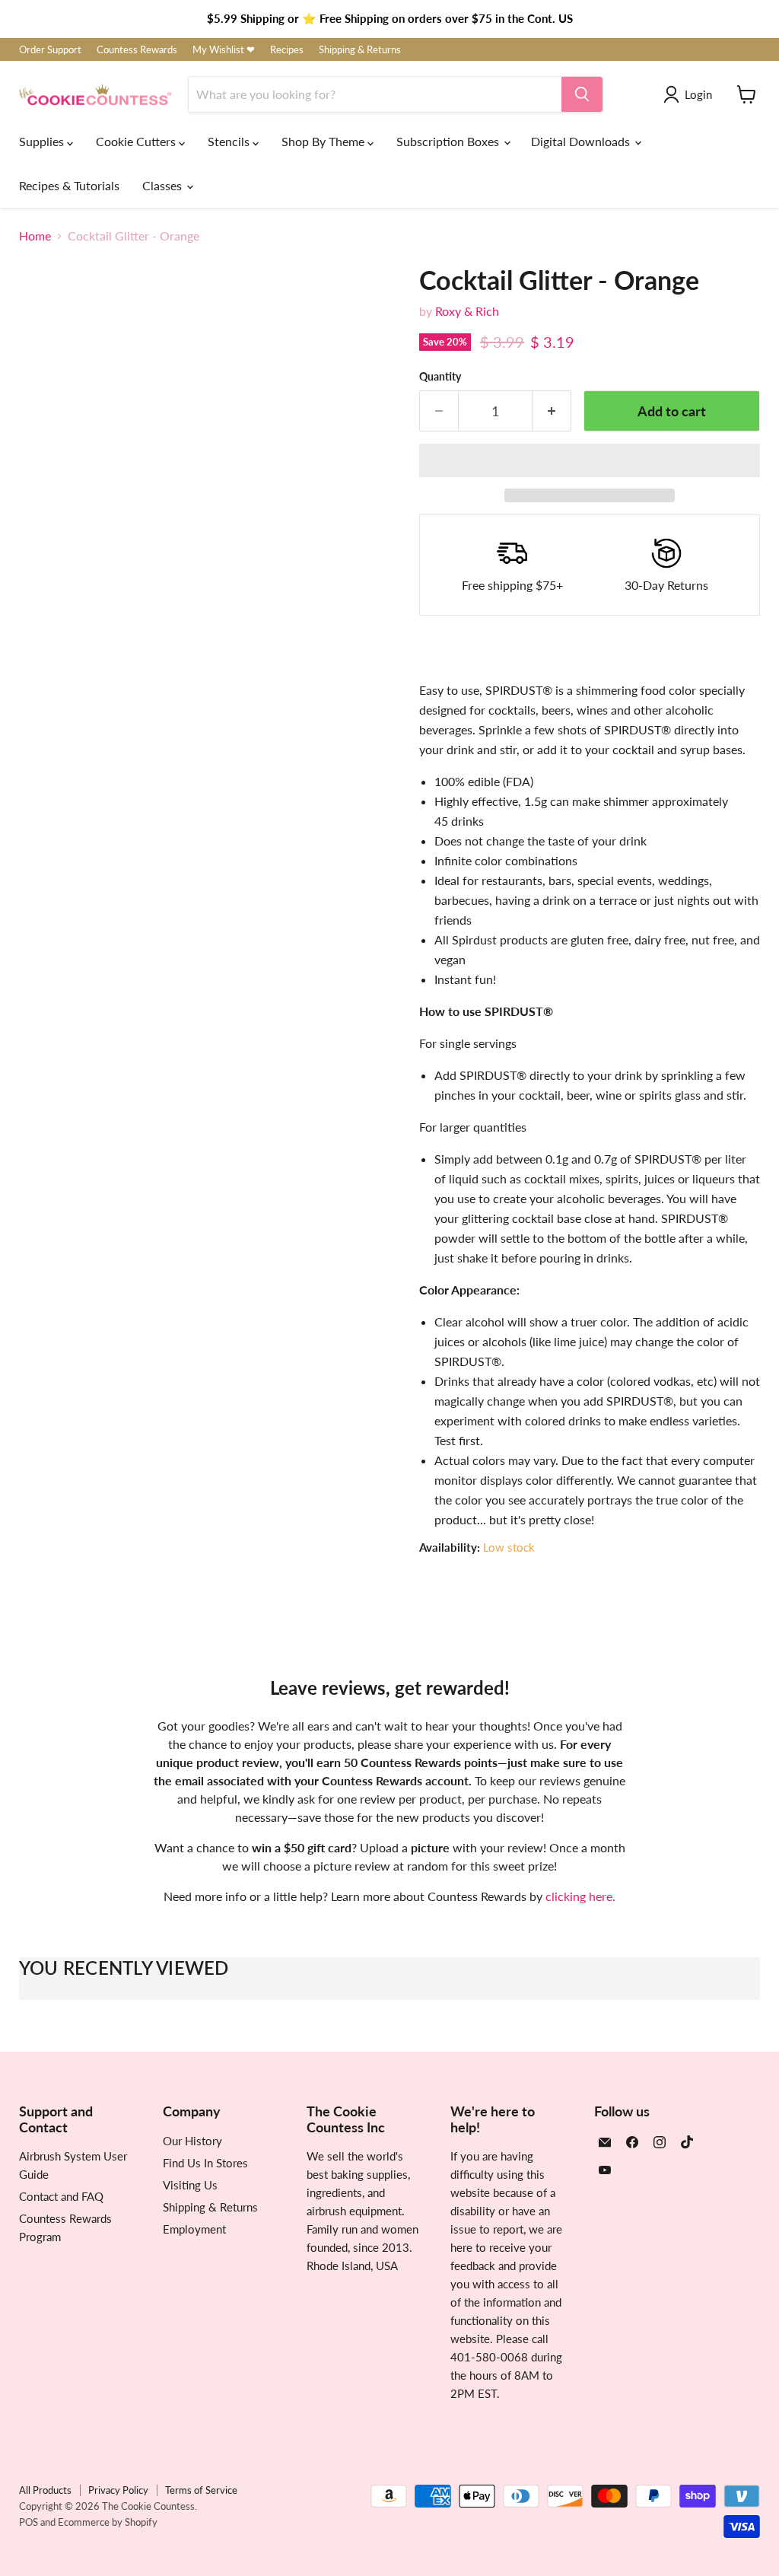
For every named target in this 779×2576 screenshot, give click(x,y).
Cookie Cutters (137, 141)
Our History (192, 2141)
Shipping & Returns (360, 50)
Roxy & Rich (467, 311)
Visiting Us (190, 2185)
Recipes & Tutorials (69, 185)
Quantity (440, 377)
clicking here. (580, 1896)
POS (29, 2522)
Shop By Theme (324, 141)
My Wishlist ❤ (224, 50)
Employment (194, 2229)
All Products (45, 2490)
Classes (164, 185)
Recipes (287, 50)
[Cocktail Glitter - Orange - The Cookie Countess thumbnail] (42, 684)
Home (35, 236)
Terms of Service (201, 2490)
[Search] (582, 94)
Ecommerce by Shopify (108, 2522)
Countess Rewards (137, 50)
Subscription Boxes (449, 141)
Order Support (50, 50)
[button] (590, 460)
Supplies (43, 141)
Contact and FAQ (61, 2196)
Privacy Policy (118, 2490)
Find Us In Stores (205, 2163)
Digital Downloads (582, 141)
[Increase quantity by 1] (552, 411)
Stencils (230, 141)
